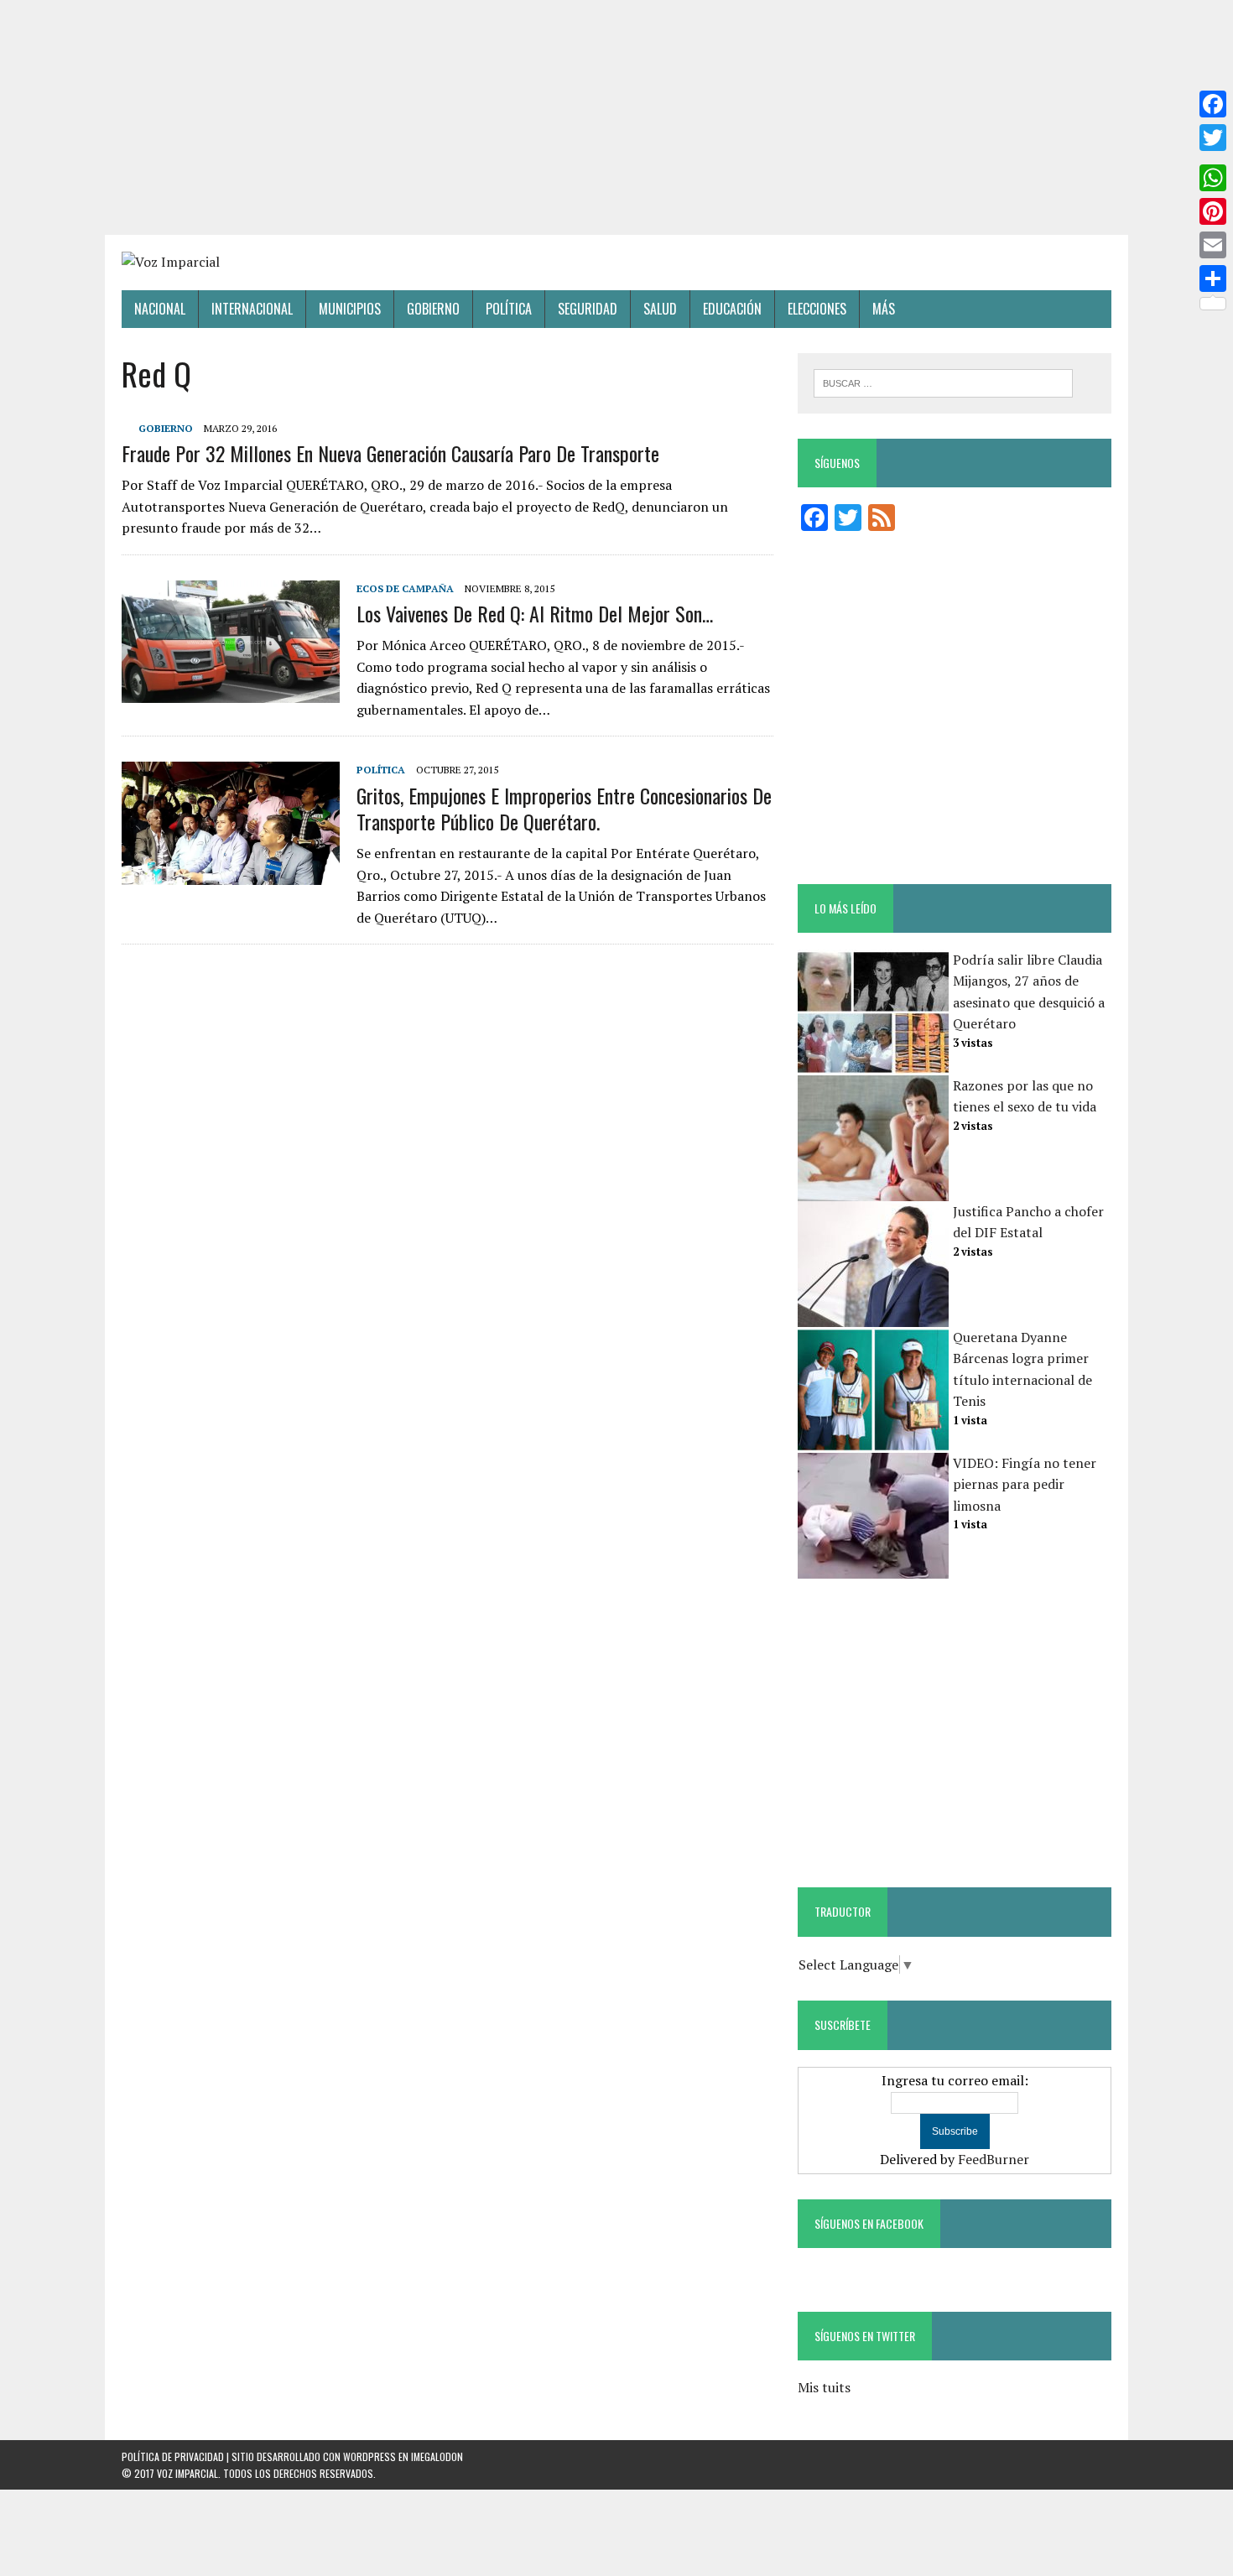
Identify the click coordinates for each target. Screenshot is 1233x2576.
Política (509, 309)
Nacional (160, 309)
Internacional (252, 309)
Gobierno (433, 309)
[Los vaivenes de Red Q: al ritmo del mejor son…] (231, 691)
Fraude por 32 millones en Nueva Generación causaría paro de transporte (390, 453)
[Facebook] (1213, 104)
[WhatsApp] (1213, 178)
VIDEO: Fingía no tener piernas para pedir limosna (1025, 1484)
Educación (732, 309)
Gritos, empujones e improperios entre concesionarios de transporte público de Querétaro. (564, 808)
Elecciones (817, 309)
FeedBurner (994, 2159)
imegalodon (437, 2456)
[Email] (1213, 245)
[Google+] (1213, 158)
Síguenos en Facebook (869, 2223)
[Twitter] (1213, 138)
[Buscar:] (943, 382)
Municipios (350, 309)
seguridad (588, 309)
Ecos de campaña (405, 588)
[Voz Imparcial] (616, 263)
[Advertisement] (616, 117)
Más (884, 309)
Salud (660, 309)
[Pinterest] (1213, 211)
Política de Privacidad (173, 2456)
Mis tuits (824, 2387)
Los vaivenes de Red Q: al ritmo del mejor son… (535, 613)
